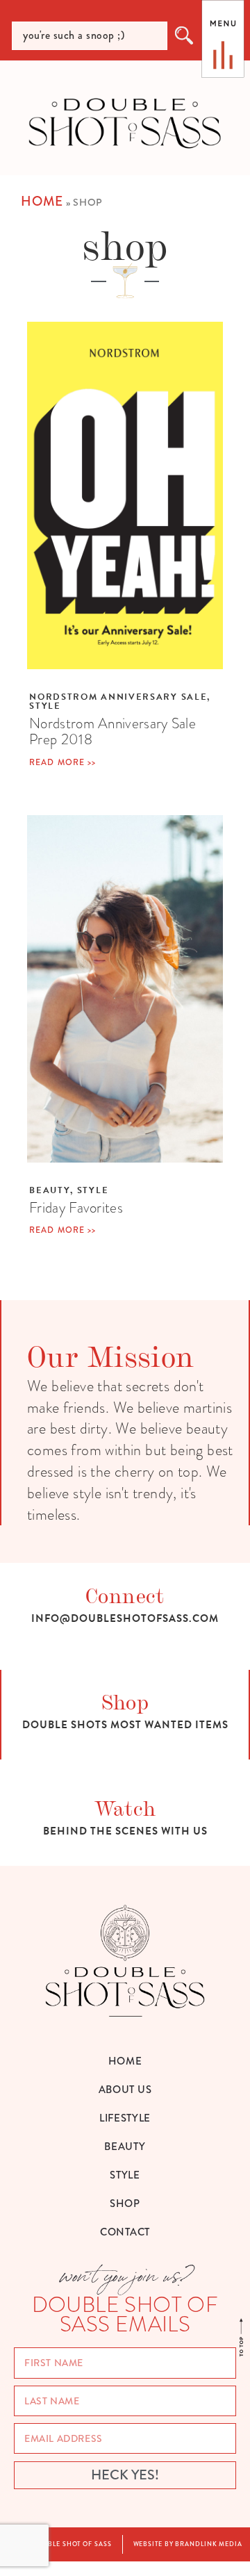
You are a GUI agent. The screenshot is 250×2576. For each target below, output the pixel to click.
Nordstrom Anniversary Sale (118, 697)
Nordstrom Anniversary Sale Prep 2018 (112, 731)
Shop (125, 1701)
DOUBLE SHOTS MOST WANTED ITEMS (125, 1725)
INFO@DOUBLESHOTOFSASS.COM (125, 1618)
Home (42, 201)
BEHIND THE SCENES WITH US (125, 1831)
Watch (125, 1807)
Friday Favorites (76, 1207)
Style (45, 706)
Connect (125, 1594)
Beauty (50, 1190)
